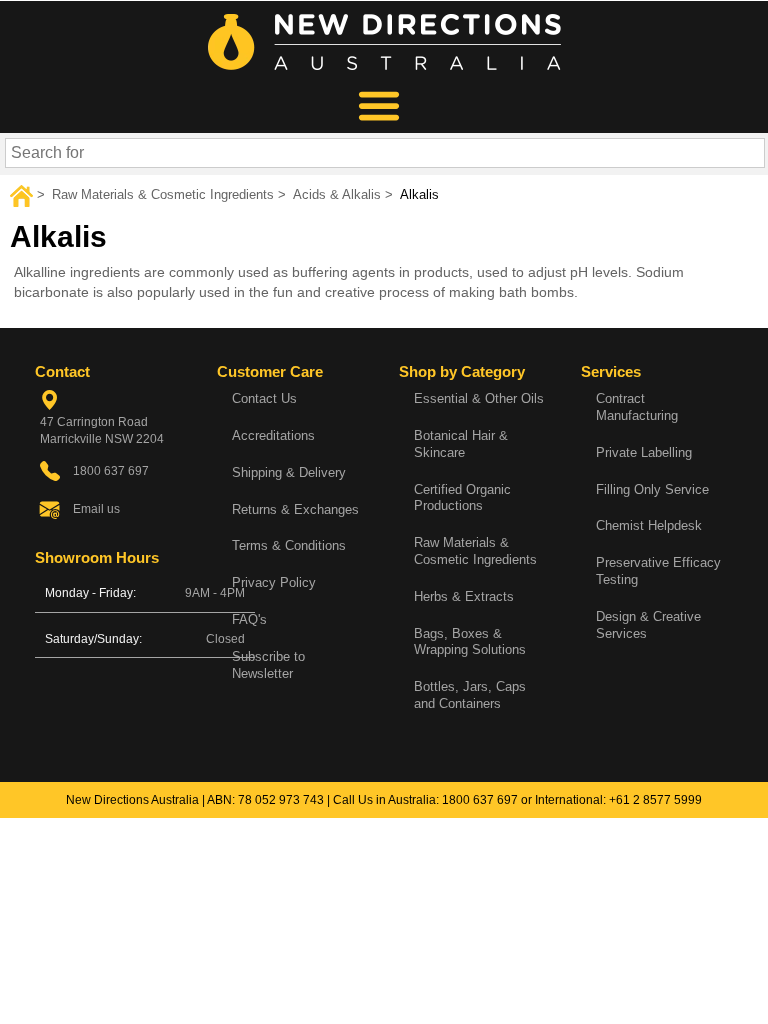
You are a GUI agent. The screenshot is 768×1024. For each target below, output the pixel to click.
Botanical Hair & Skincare (461, 444)
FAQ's (249, 619)
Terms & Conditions (289, 545)
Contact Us (264, 398)
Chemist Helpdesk (649, 525)
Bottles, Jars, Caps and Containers (470, 695)
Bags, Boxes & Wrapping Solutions (470, 642)
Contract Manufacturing (637, 407)
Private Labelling (644, 452)
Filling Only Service (652, 489)
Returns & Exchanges (295, 509)
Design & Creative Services (648, 625)
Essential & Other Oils (479, 398)
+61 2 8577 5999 (655, 800)
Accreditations (273, 435)
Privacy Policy (274, 582)
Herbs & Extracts (464, 596)
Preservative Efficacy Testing (658, 571)
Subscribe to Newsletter (268, 665)
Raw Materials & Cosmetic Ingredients (475, 551)
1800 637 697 (480, 800)
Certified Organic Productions (462, 498)
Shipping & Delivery (289, 472)
